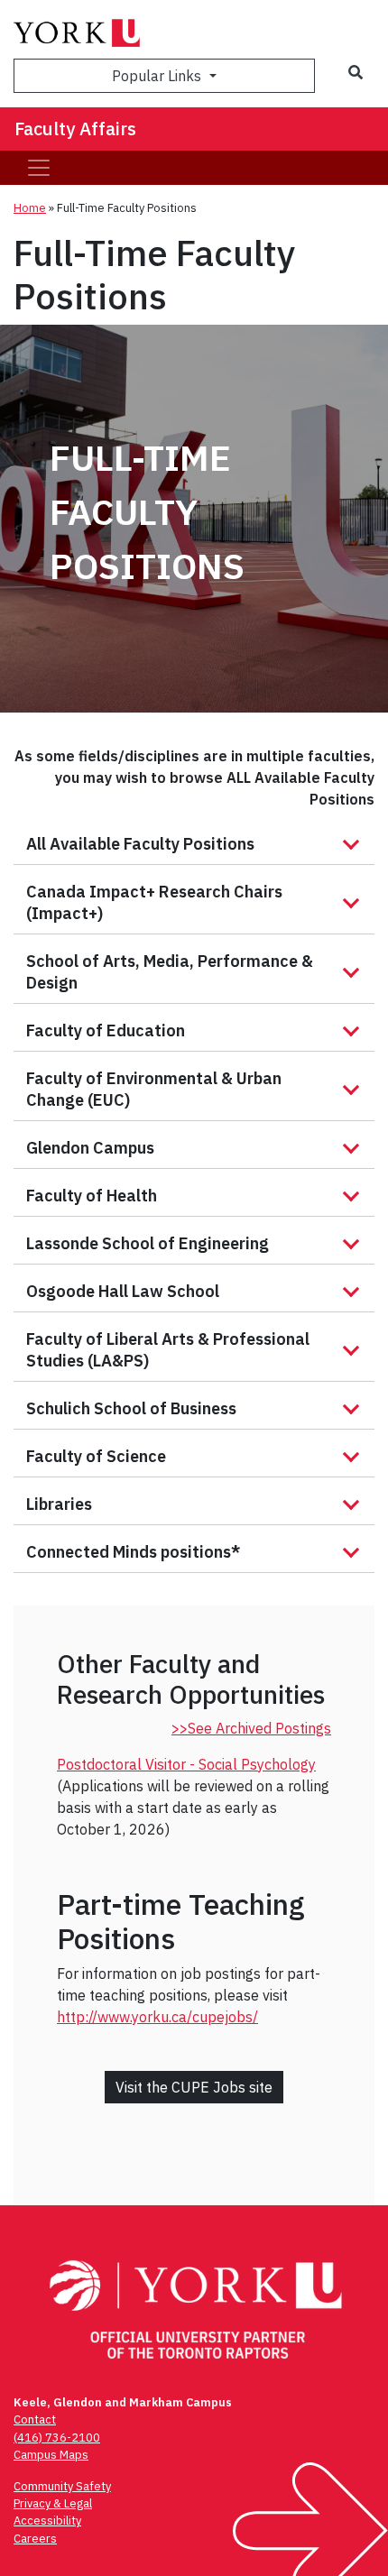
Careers (35, 2539)
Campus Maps (51, 2455)
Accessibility (47, 2521)
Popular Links (158, 76)
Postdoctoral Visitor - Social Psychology (186, 1764)
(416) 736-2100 (57, 2438)
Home (30, 208)
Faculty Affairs (75, 129)
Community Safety (62, 2486)
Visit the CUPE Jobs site (194, 2087)
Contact (35, 2420)
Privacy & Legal (53, 2503)
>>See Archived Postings (251, 1728)
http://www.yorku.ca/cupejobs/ (157, 2017)
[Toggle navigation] (39, 168)
